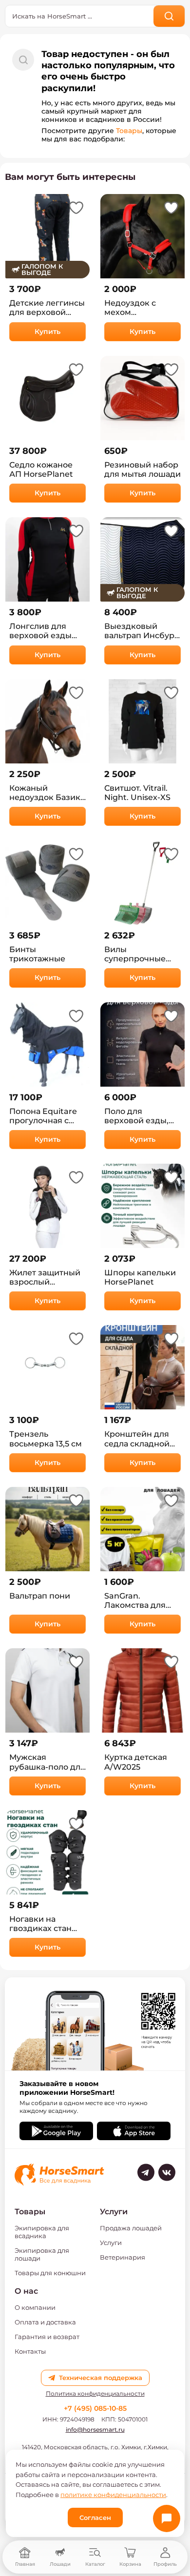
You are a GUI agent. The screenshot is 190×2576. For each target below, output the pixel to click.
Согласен (95, 2517)
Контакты (30, 2351)
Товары (129, 131)
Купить (47, 332)
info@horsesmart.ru (95, 2430)
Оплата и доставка (45, 2322)
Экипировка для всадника (42, 2232)
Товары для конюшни (50, 2273)
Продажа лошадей (131, 2228)
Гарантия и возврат (47, 2337)
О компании (35, 2307)
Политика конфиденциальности (95, 2394)
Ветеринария (123, 2257)
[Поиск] (169, 16)
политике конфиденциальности (113, 2495)
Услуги (111, 2243)
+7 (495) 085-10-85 (95, 2408)
